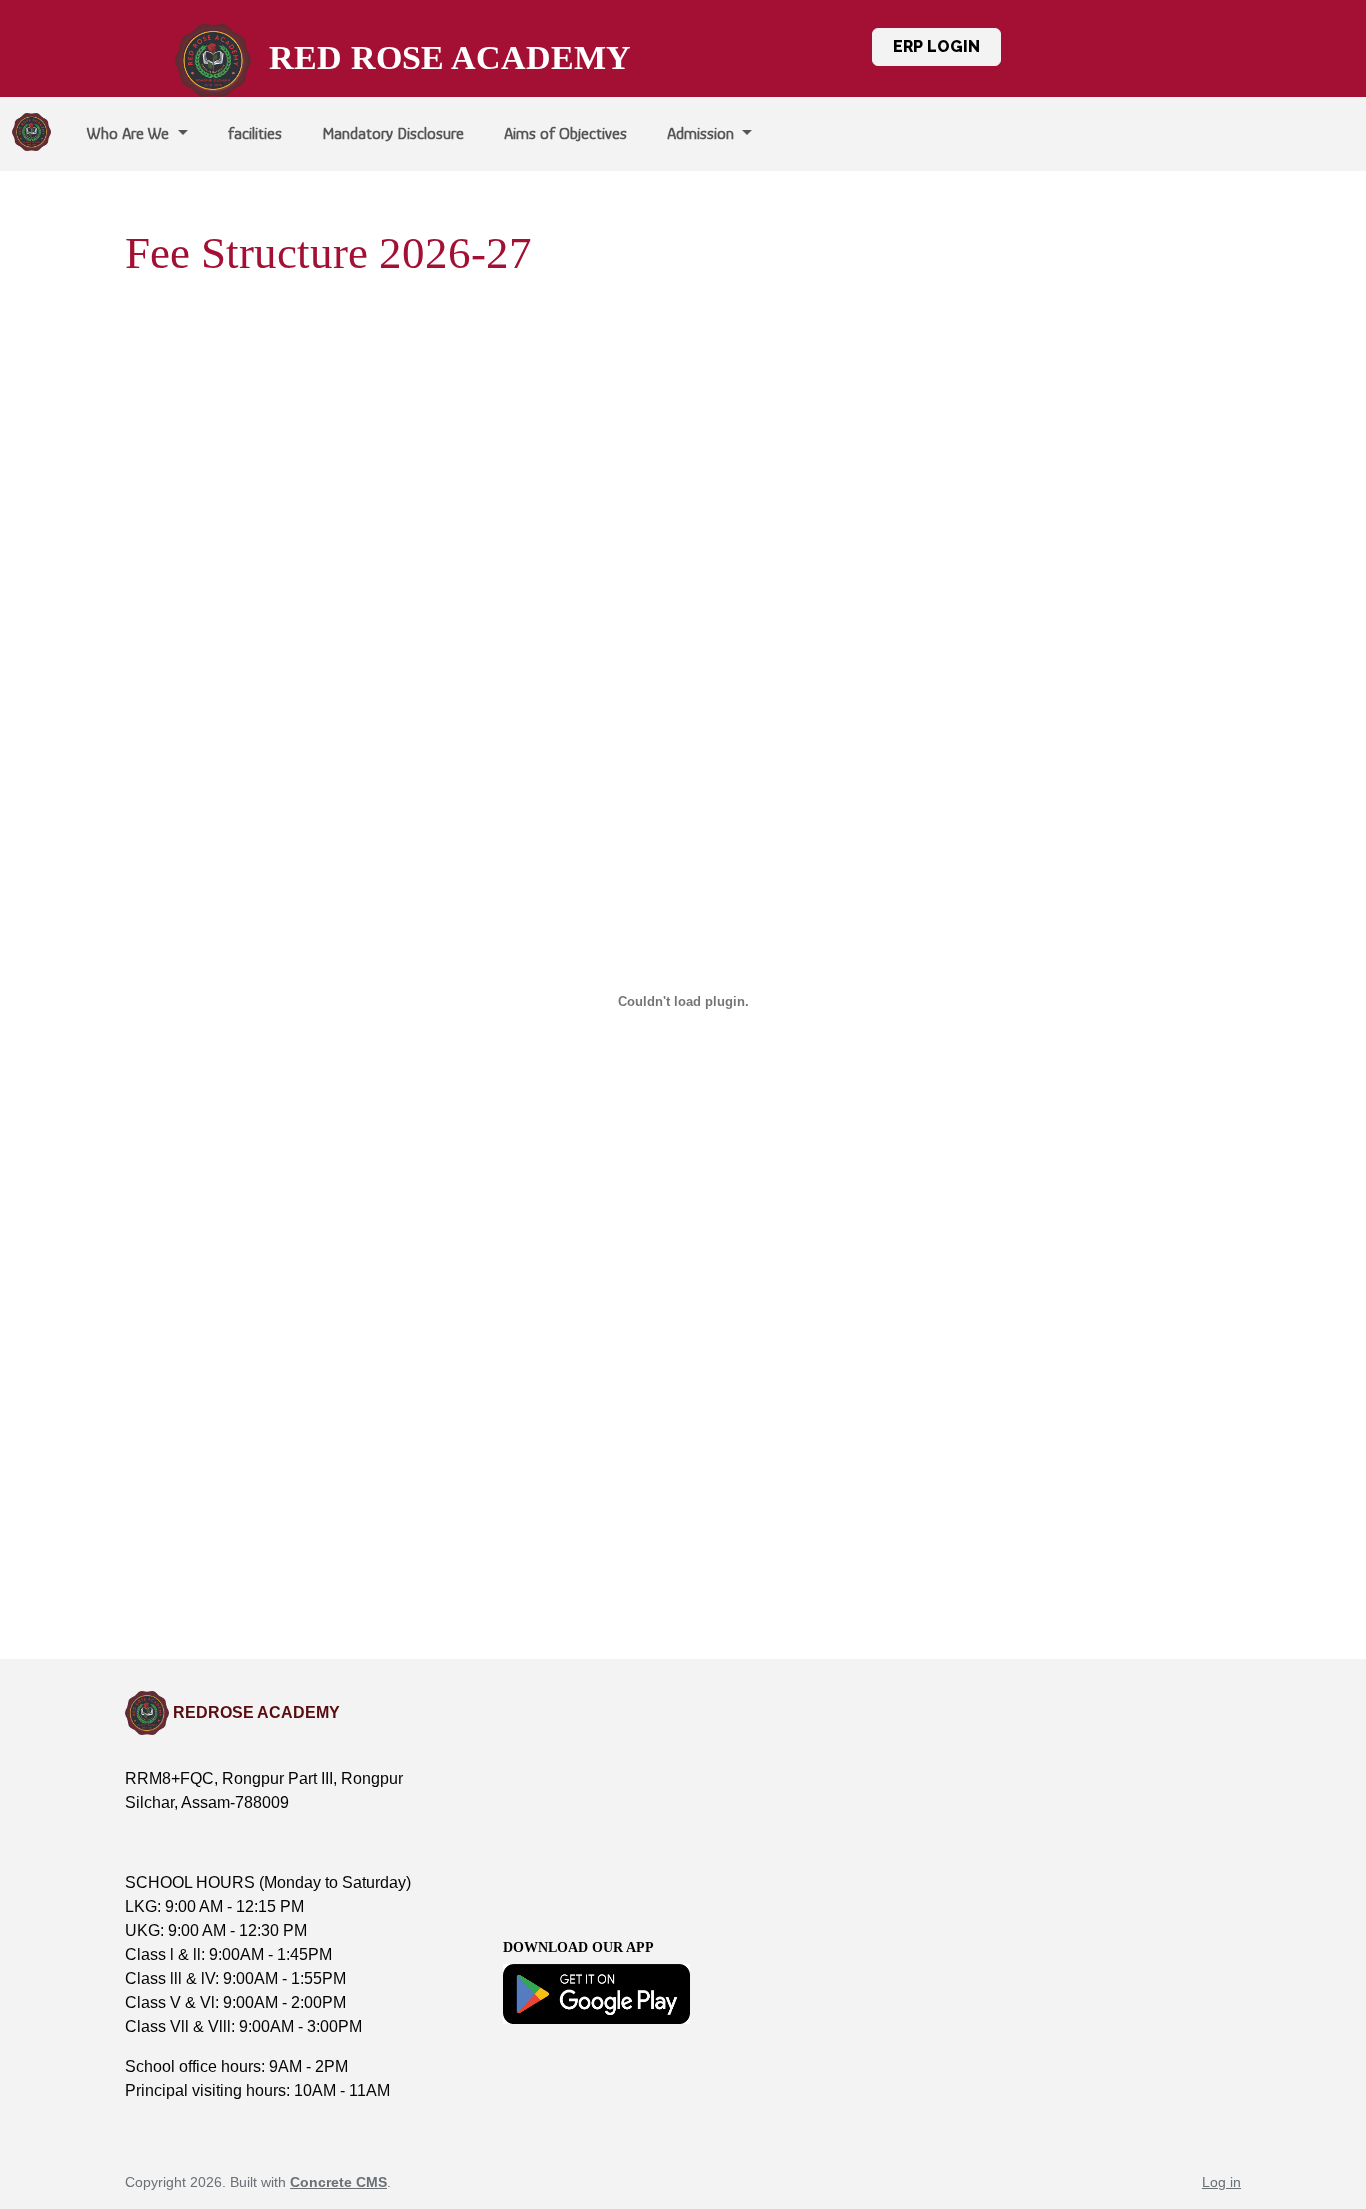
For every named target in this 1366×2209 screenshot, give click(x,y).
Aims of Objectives (565, 133)
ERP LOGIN (936, 46)
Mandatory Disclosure (393, 133)
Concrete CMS (338, 2182)
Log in (1221, 2182)
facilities (255, 133)
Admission (702, 133)
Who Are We (130, 133)
